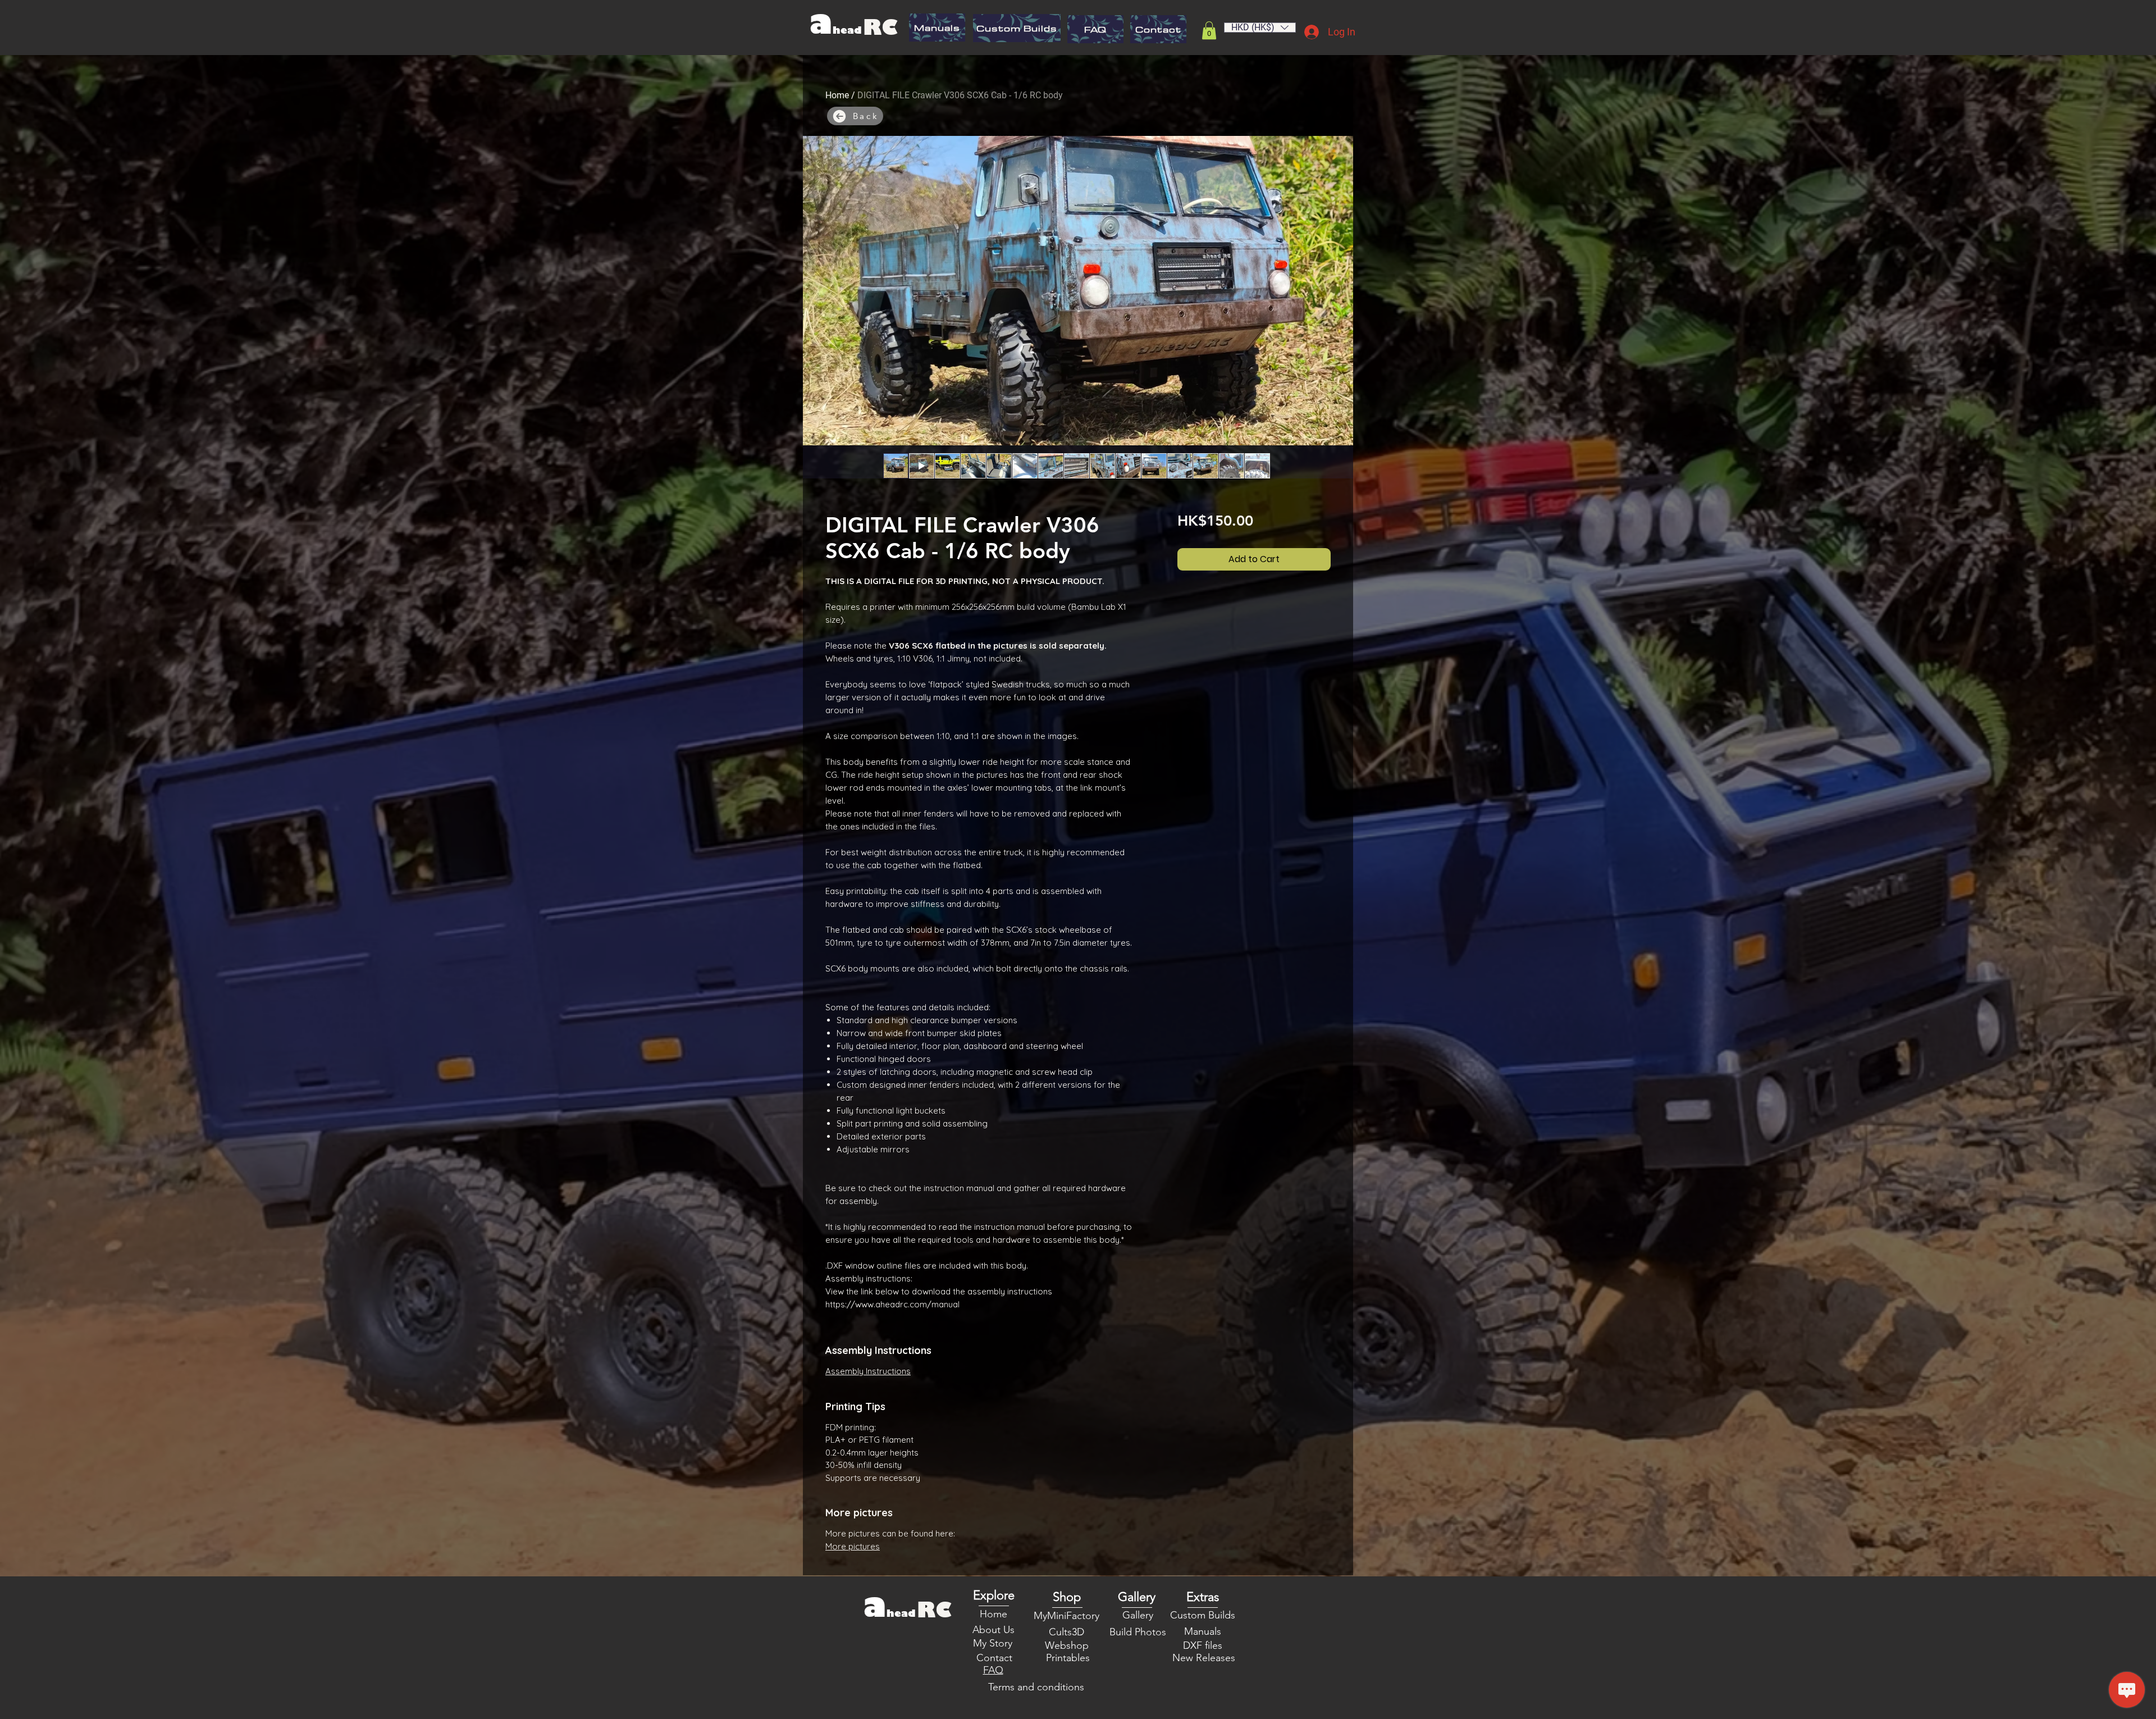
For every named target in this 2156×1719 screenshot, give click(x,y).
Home (837, 95)
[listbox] (1260, 28)
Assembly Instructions (868, 1371)
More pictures (853, 1546)
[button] (1209, 30)
